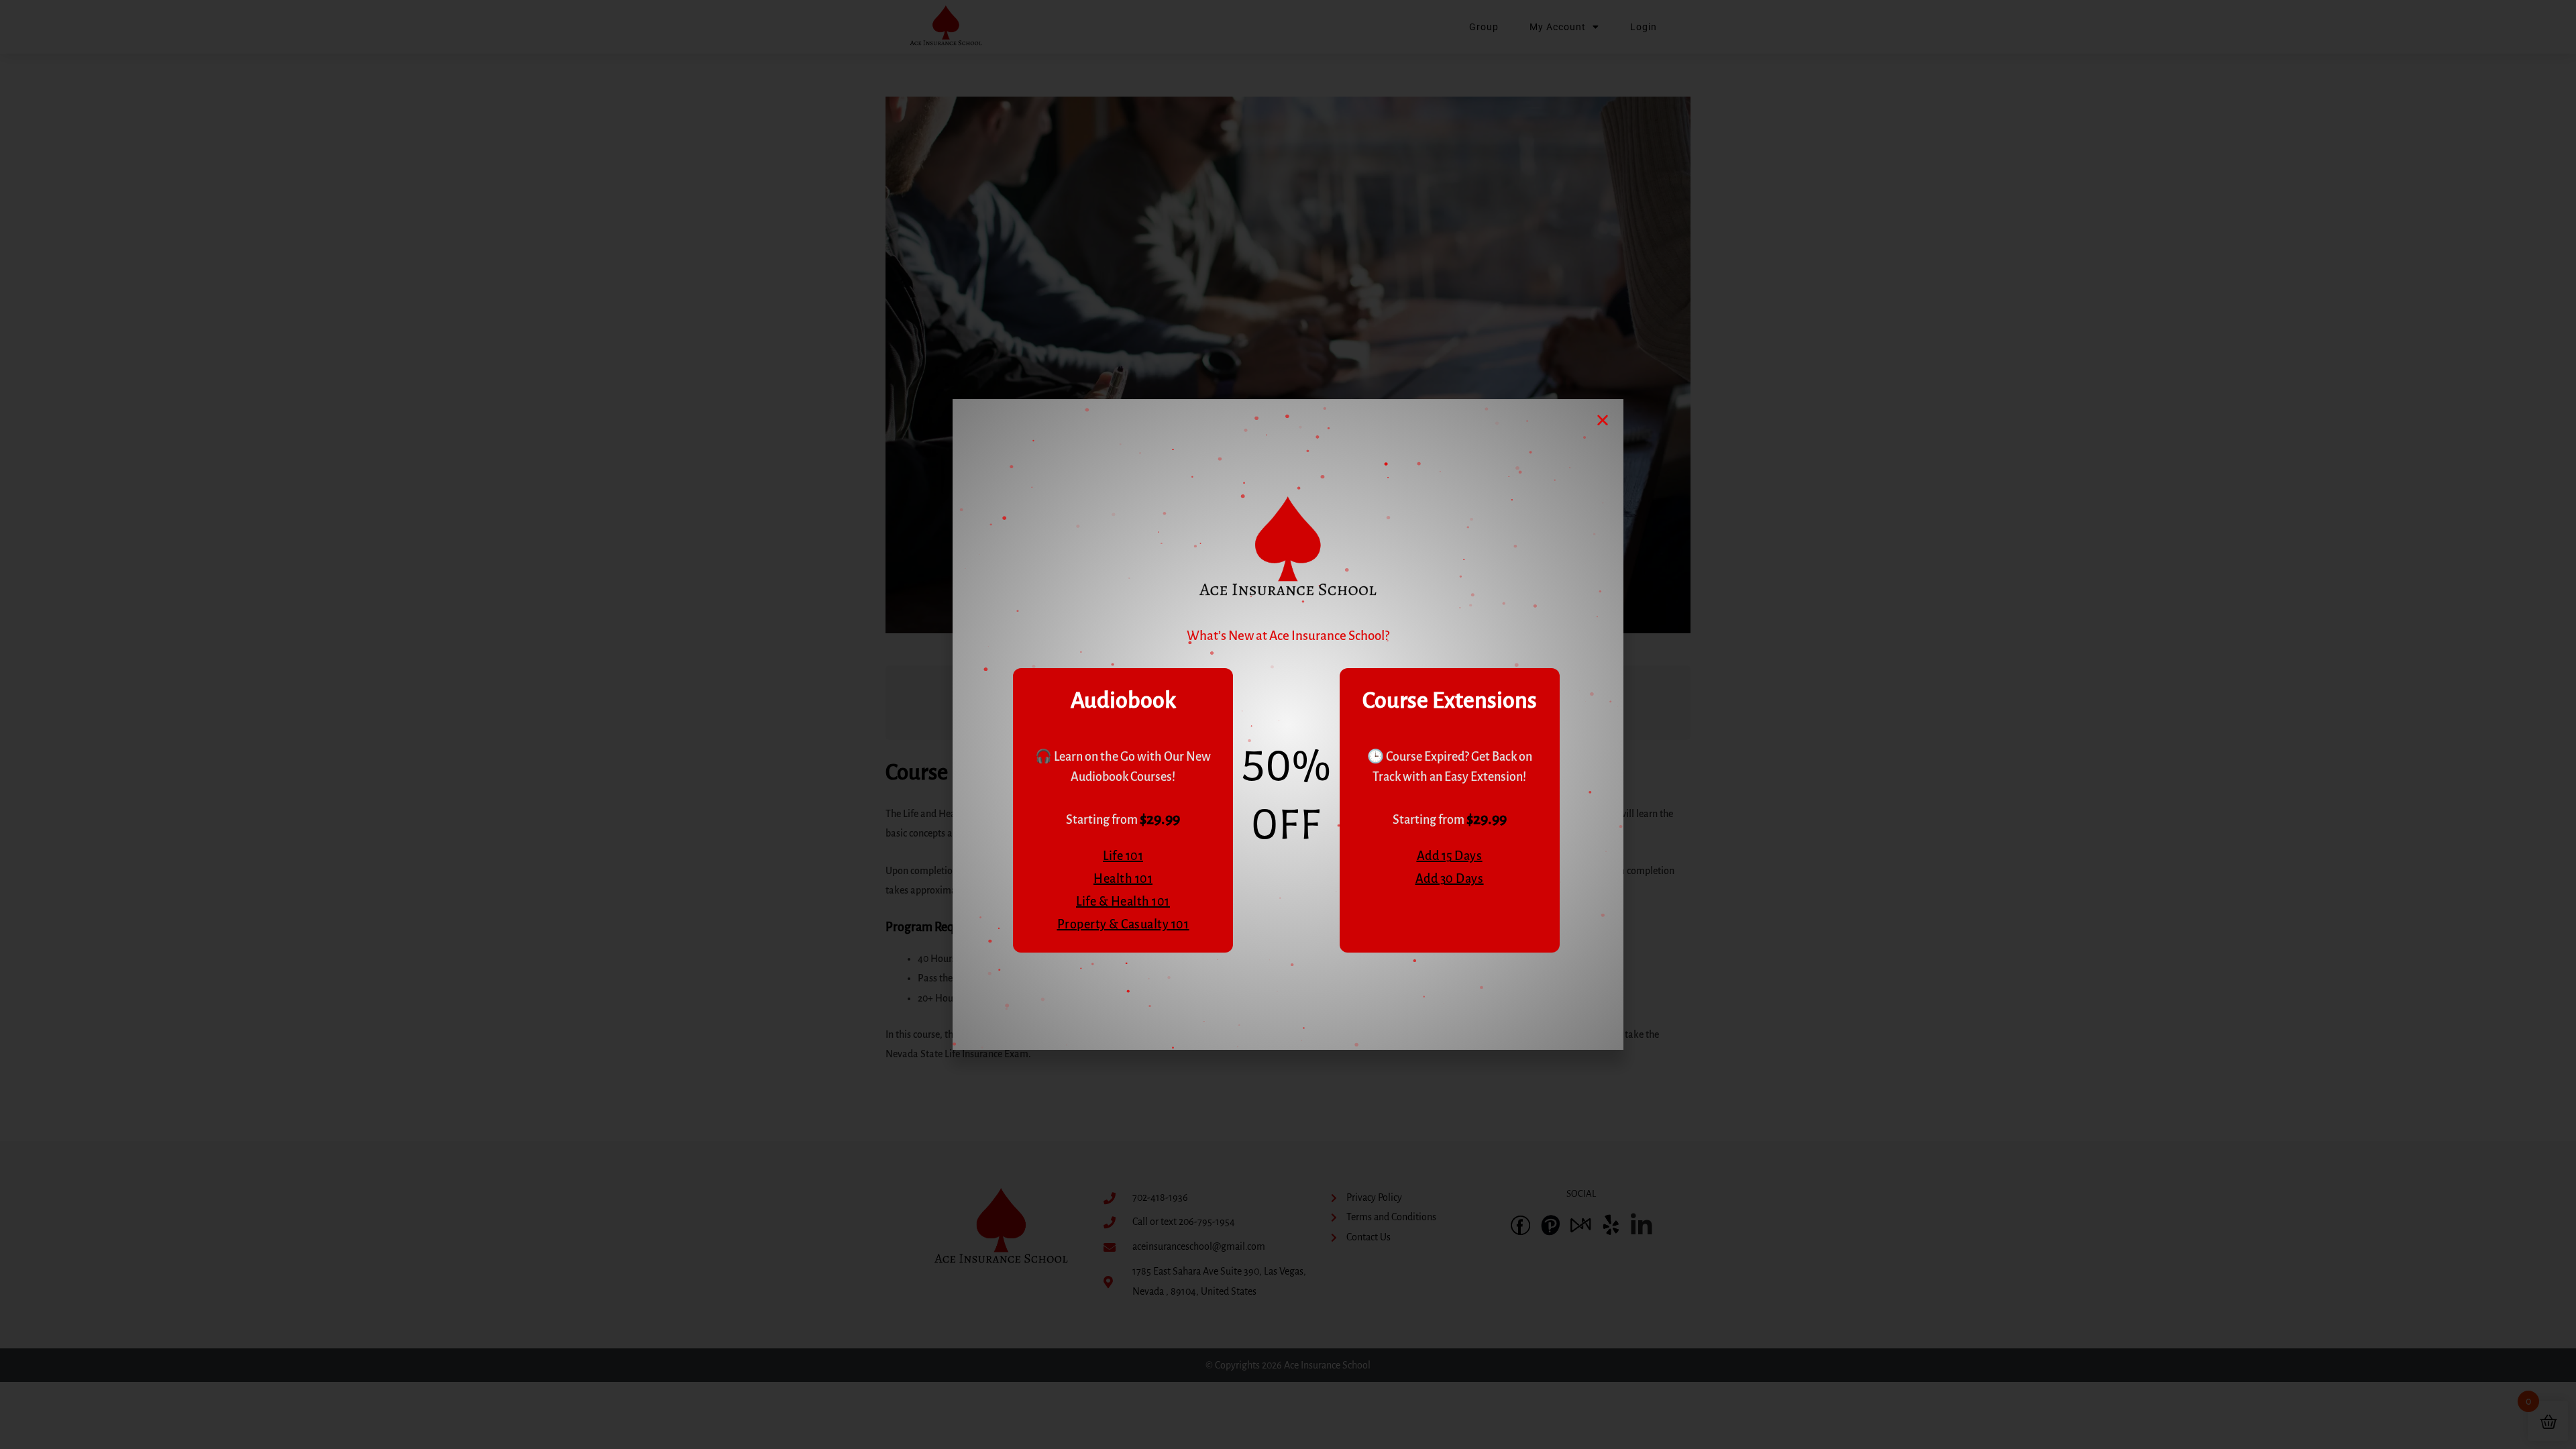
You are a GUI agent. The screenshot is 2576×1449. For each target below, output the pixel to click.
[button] (1603, 420)
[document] (1288, 724)
